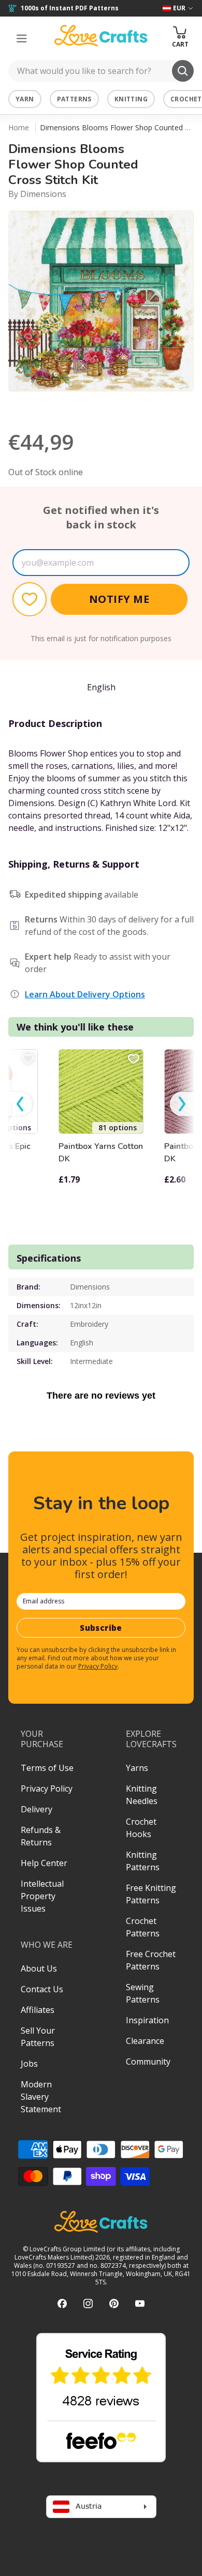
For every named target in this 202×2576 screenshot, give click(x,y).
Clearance (145, 2041)
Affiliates (38, 2010)
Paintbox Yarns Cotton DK (101, 1153)
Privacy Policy (98, 1666)
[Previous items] (20, 1104)
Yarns (137, 1768)
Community (148, 2062)
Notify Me (119, 599)
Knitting (131, 99)
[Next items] (182, 1104)
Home (19, 127)
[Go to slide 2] (108, 407)
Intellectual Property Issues (42, 1896)
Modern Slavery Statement (41, 2097)
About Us (39, 1968)
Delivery (37, 1809)
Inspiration (147, 2020)
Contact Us (42, 1989)
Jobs (29, 2064)
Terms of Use (47, 1768)
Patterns (74, 99)
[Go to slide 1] (94, 407)
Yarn (25, 99)
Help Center (44, 1863)
